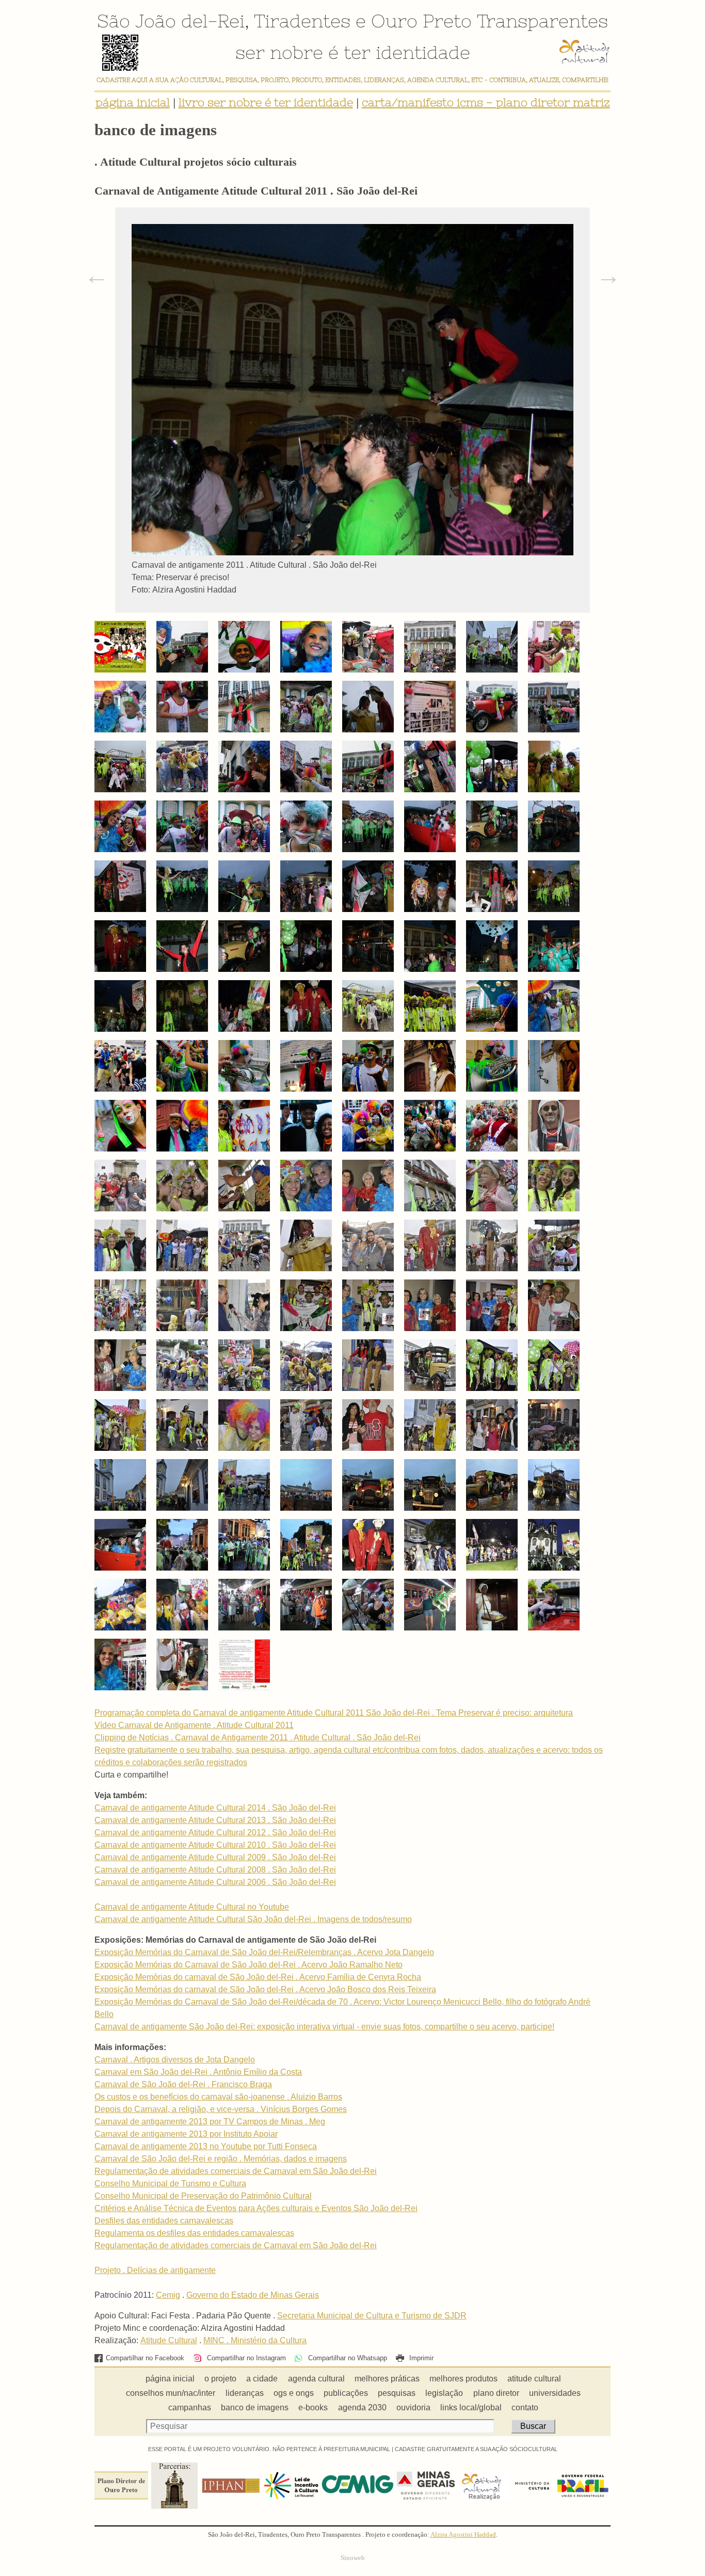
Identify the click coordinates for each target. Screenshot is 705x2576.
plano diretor (496, 2393)
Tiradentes (302, 21)
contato (525, 2407)
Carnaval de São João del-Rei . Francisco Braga (183, 2084)
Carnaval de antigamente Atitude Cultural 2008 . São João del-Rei (215, 1870)
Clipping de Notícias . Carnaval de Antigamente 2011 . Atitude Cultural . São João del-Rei (258, 1738)
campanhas (190, 2407)
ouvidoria (413, 2407)
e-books (313, 2407)
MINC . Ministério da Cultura (255, 2340)
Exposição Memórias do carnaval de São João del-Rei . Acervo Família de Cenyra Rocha (258, 1977)
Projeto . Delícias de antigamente (155, 2270)
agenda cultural (316, 2379)
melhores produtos (463, 2379)
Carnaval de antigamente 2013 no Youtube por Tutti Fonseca (206, 2146)
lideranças (245, 2393)
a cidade (262, 2379)
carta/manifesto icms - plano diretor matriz (486, 102)
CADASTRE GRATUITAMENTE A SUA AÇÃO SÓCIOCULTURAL (476, 2449)
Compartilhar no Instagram (245, 2358)
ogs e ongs (294, 2393)
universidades (555, 2393)
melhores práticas (387, 2379)
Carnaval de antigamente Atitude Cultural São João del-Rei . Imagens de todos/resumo (253, 1919)
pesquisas (397, 2393)
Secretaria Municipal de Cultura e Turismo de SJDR (372, 2316)
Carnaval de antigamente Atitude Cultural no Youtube (192, 1907)
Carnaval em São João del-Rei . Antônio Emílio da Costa (198, 2072)
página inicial (133, 102)
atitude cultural (534, 2379)
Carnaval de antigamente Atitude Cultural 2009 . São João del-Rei (215, 1857)
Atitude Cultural (169, 2340)
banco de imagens (255, 2407)
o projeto (220, 2379)
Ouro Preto (421, 21)
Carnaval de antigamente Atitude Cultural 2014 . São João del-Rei (215, 1808)
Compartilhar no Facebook (145, 2358)
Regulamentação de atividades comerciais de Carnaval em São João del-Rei (236, 2171)
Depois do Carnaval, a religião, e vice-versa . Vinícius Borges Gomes (221, 2109)
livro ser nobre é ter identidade (266, 102)
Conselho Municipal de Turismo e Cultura (170, 2183)
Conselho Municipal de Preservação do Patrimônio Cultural (203, 2196)
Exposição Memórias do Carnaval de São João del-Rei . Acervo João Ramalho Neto (249, 1965)
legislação (444, 2393)
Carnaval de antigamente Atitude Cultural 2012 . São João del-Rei (215, 1833)
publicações (346, 2393)
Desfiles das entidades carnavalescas (164, 2221)
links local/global (471, 2407)
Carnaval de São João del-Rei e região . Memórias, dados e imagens (221, 2159)
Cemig (168, 2295)
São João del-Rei (171, 21)
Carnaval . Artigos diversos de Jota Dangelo (175, 2060)
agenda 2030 (362, 2407)
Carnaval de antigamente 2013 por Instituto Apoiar (186, 2134)
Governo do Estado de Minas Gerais (253, 2295)
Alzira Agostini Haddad (463, 2535)
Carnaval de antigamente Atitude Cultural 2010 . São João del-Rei (215, 1845)
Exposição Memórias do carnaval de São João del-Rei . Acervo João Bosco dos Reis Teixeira (265, 1989)
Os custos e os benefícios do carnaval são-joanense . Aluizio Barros (218, 2097)
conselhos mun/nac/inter (171, 2393)
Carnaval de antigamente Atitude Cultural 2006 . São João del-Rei (215, 1882)
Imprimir (420, 2358)
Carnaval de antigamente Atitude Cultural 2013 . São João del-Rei (215, 1820)
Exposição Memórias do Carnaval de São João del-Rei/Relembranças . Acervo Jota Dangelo (264, 1952)
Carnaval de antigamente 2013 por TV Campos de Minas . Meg (210, 2122)
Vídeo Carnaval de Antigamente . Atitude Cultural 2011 (194, 1725)
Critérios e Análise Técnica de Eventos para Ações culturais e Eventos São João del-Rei (256, 2208)
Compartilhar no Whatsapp (346, 2358)
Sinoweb (353, 2558)
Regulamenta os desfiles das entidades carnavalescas (194, 2233)
